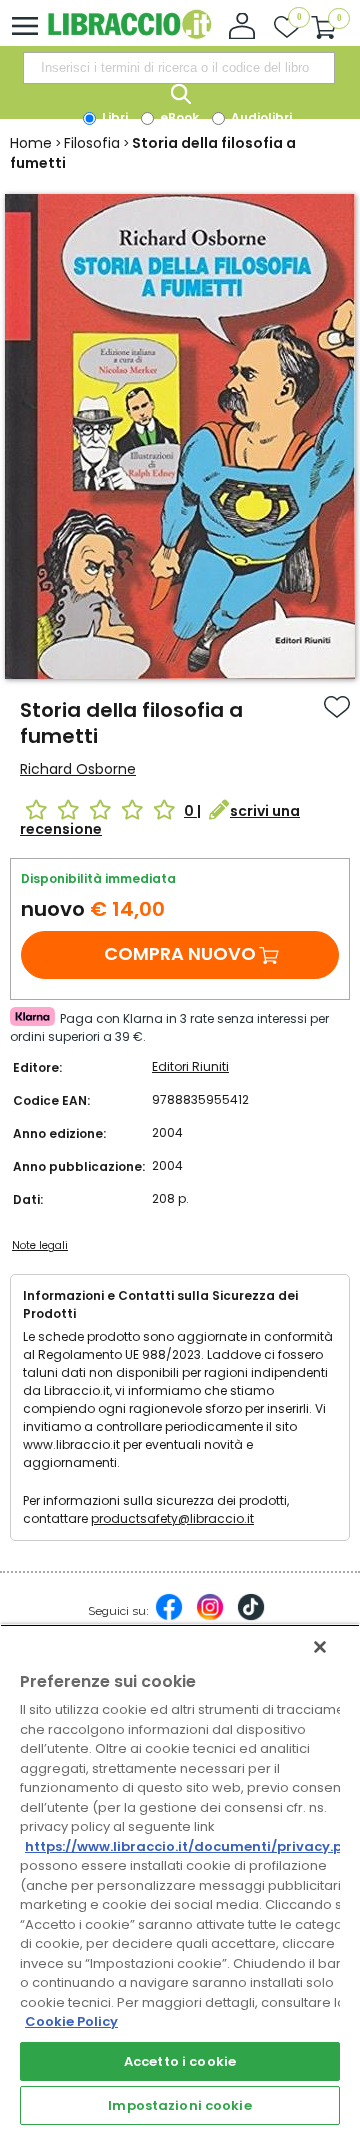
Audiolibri (260, 117)
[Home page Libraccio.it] (129, 34)
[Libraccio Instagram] (210, 1617)
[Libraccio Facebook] (169, 1617)
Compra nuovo (180, 953)
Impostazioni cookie (179, 2105)
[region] (180, 1877)
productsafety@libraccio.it (172, 1518)
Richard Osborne (78, 769)
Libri (113, 117)
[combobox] (179, 68)
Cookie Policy (71, 2021)
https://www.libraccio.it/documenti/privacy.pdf (191, 1846)
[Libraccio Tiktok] (251, 1617)
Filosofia (92, 143)
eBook (178, 117)
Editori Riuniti (190, 1066)
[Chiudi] (320, 1647)
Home (31, 143)
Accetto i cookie (180, 2061)
